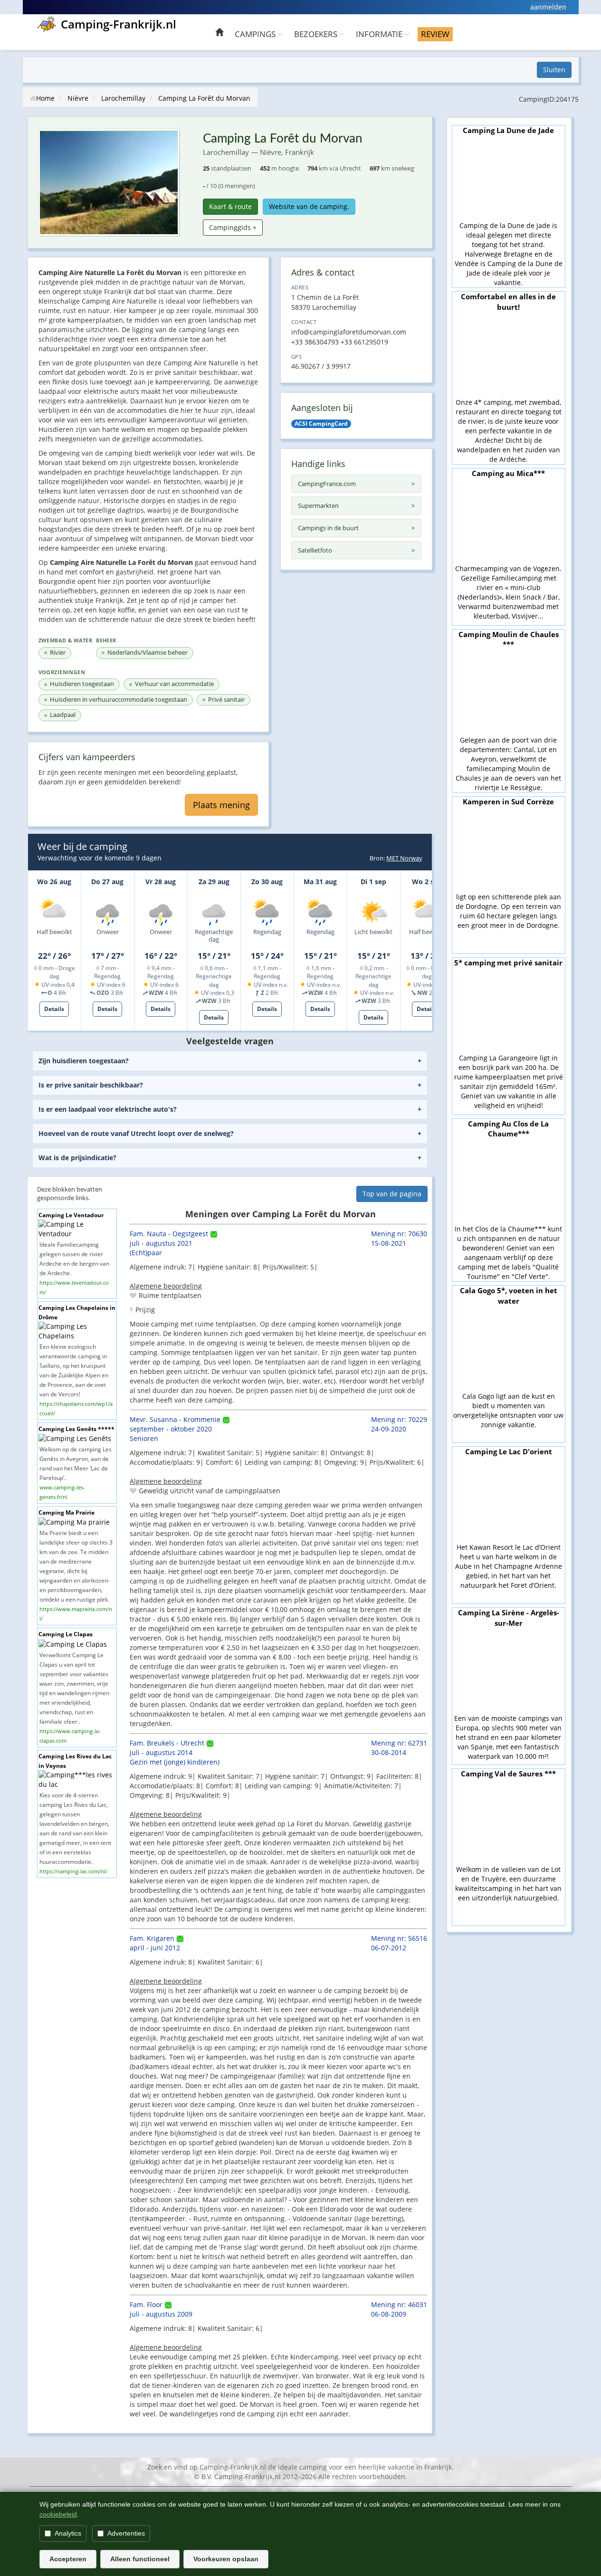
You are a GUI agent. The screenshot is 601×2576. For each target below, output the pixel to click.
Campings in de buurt (328, 528)
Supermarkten (318, 506)
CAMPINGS (256, 34)
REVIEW (435, 34)
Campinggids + (233, 227)
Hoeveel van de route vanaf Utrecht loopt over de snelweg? (136, 1133)
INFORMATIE (380, 34)
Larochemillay (123, 98)
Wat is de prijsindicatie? (77, 1158)
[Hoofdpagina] (219, 33)
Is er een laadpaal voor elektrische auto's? (108, 1109)
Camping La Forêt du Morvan (204, 98)
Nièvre (78, 98)
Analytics (68, 2533)
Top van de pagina (392, 1194)
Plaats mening (221, 805)
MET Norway (404, 858)
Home (45, 98)
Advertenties (126, 2533)
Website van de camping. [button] (309, 206)
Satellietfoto (315, 550)
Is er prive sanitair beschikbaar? (91, 1085)
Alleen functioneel (140, 2559)
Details (54, 1009)
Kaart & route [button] (230, 206)
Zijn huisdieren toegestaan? (84, 1061)
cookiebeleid (58, 2514)
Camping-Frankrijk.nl (119, 24)
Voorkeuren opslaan (226, 2559)
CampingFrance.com (327, 484)
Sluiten (554, 70)
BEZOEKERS (317, 34)
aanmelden (548, 7)
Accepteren (68, 2559)
